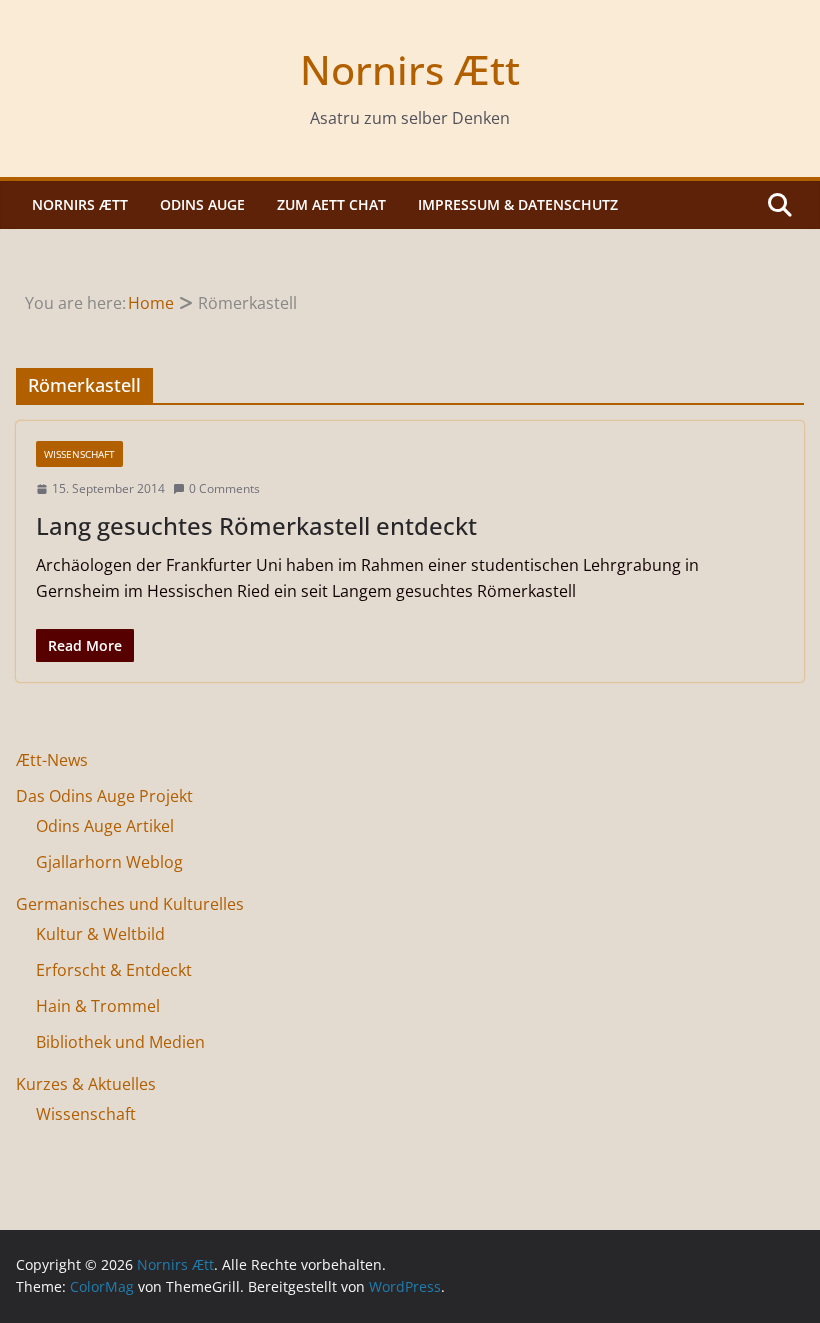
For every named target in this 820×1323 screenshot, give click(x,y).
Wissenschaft (79, 454)
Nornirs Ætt (410, 69)
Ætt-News (52, 760)
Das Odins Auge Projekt (104, 796)
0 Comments (224, 488)
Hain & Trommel (98, 1006)
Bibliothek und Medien (120, 1042)
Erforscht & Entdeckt (114, 970)
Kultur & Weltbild (100, 934)
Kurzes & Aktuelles (86, 1084)
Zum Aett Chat (331, 204)
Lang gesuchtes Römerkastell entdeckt (256, 525)
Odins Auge (202, 204)
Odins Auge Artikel (105, 826)
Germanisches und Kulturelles (130, 904)
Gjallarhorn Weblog (109, 862)
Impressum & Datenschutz (518, 204)
